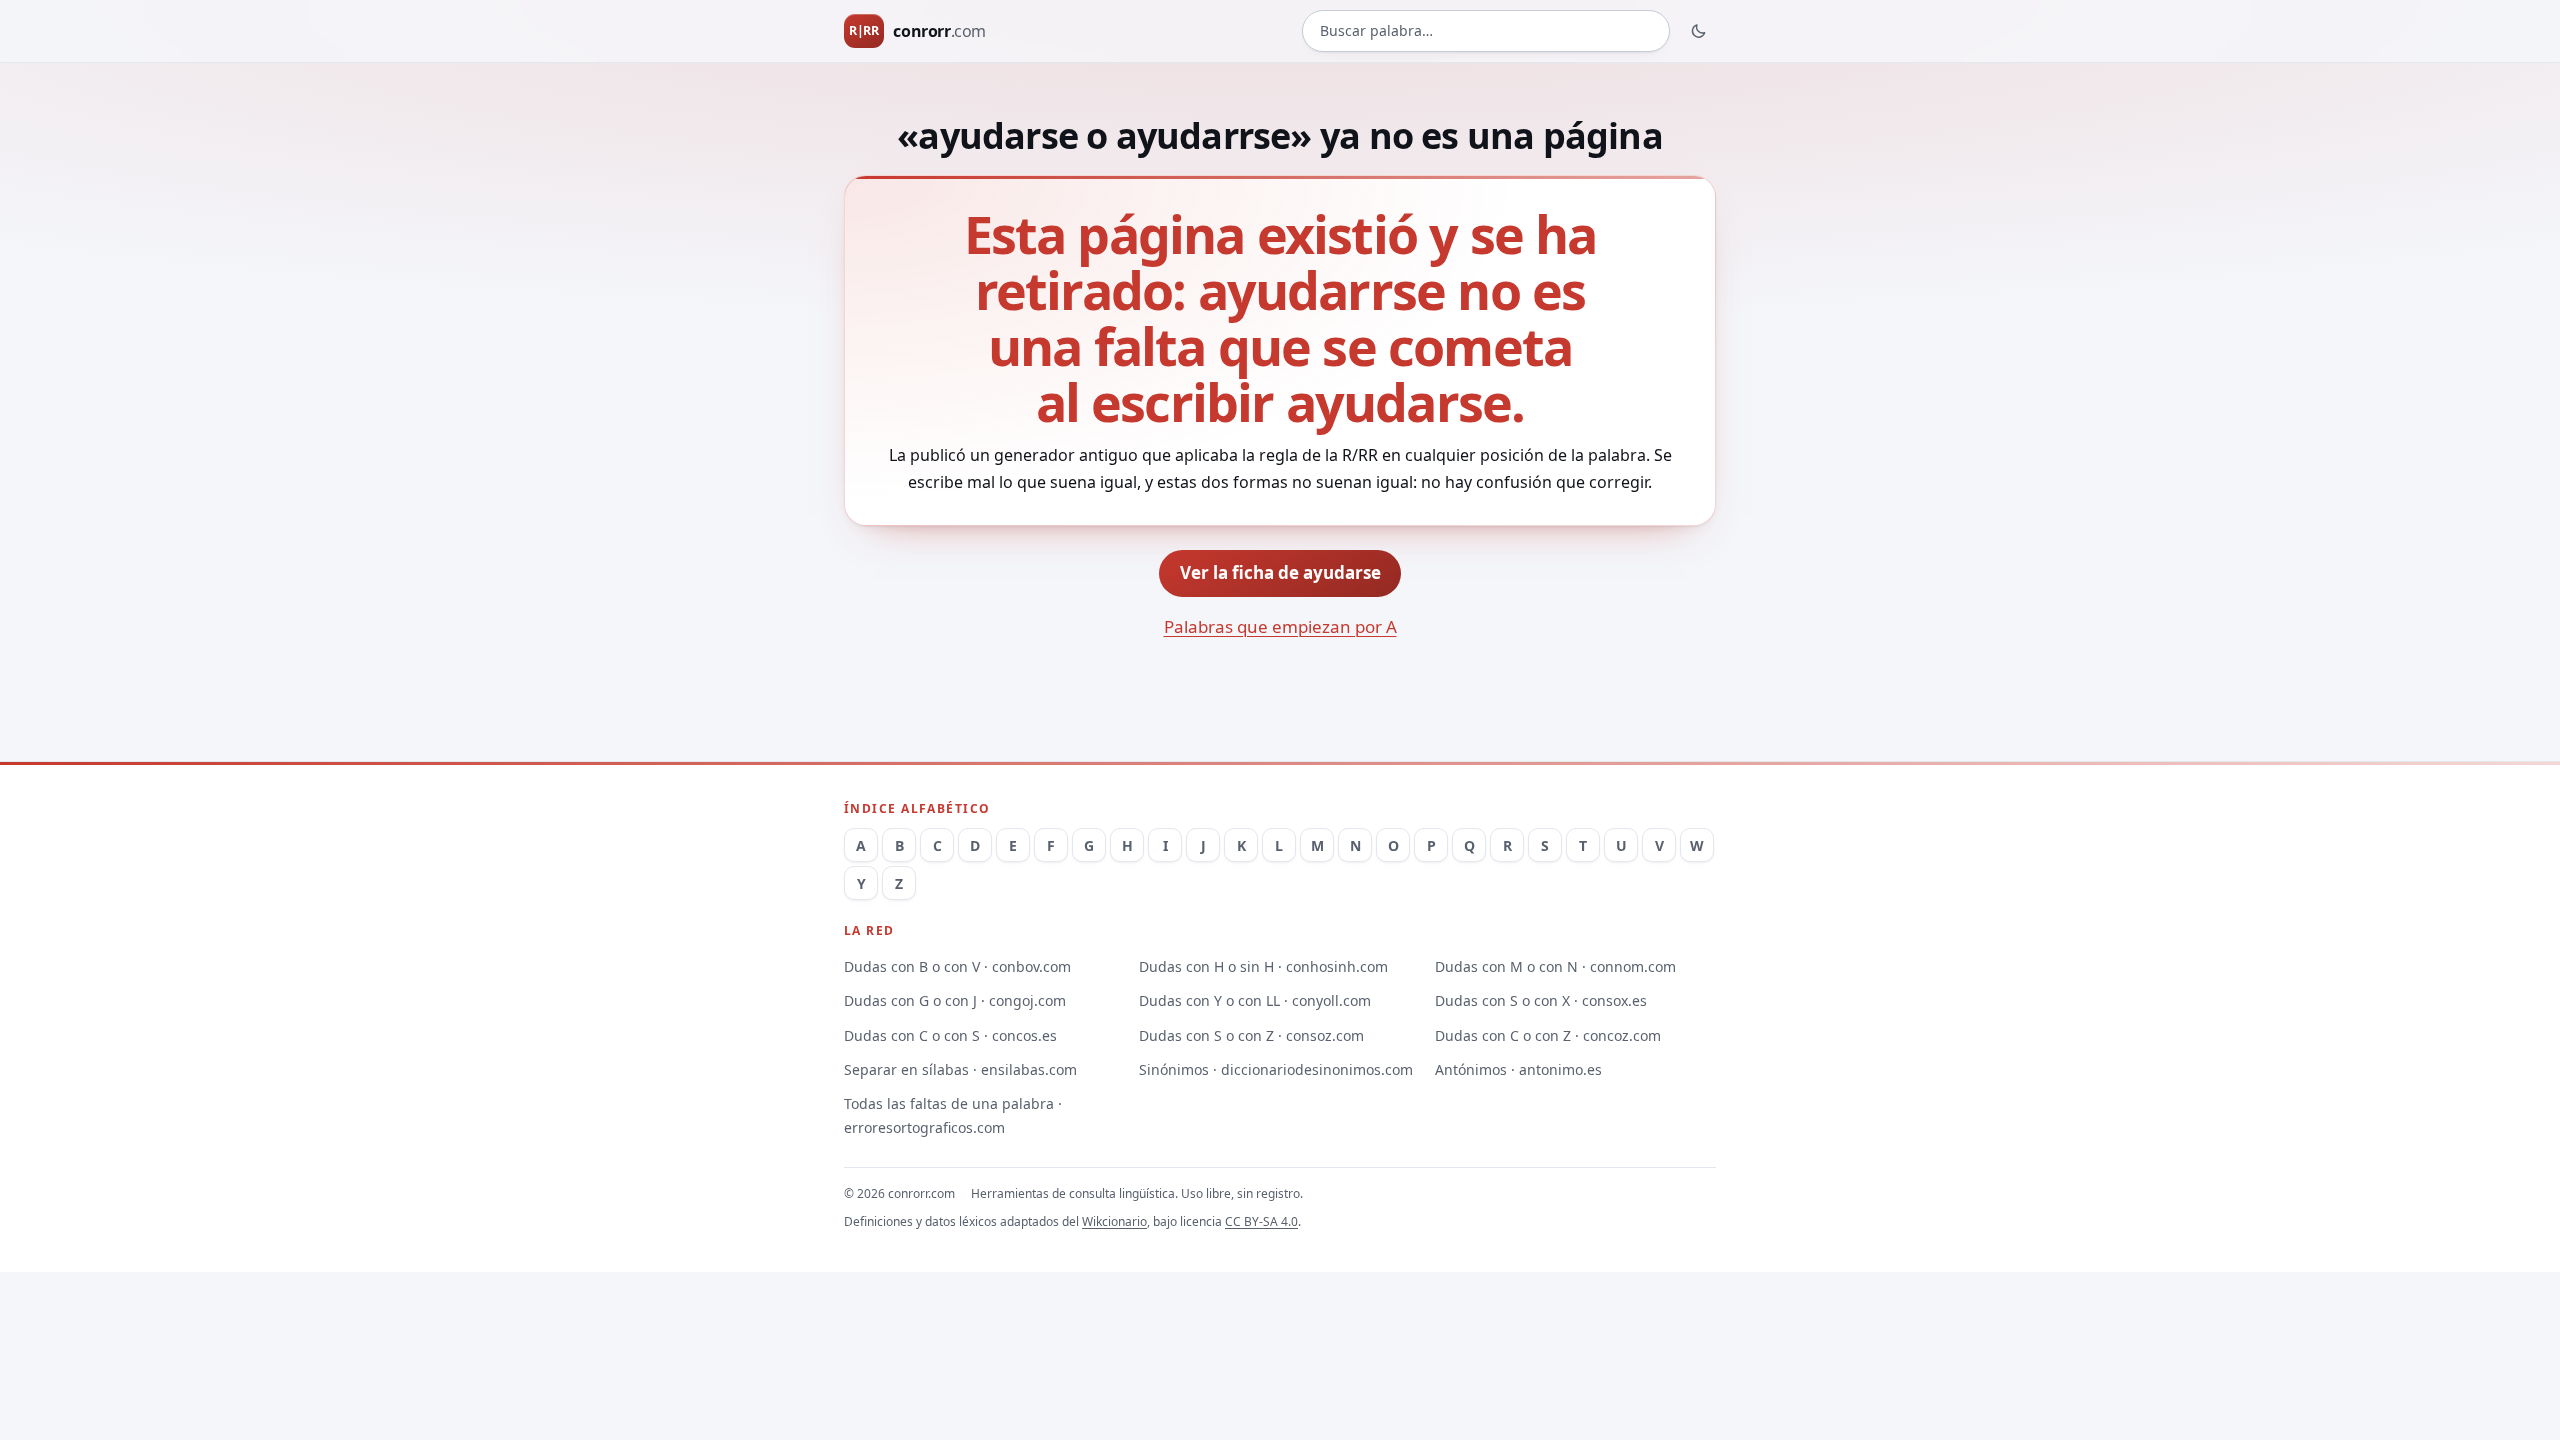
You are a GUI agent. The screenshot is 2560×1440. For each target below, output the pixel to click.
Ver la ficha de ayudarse (1280, 572)
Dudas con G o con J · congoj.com (955, 1000)
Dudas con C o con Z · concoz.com (1548, 1035)
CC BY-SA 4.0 (1261, 1221)
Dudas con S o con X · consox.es (1541, 1000)
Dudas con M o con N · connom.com (1555, 966)
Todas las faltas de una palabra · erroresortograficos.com (953, 1115)
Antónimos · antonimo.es (1518, 1069)
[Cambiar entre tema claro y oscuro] (1699, 31)
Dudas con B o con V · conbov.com (957, 966)
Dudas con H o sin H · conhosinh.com (1263, 966)
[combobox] (1486, 31)
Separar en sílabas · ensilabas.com (960, 1069)
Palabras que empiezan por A (1280, 626)
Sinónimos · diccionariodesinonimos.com (1276, 1069)
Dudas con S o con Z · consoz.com (1251, 1035)
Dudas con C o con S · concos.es (950, 1035)
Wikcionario (1114, 1221)
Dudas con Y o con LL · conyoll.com (1255, 1000)
